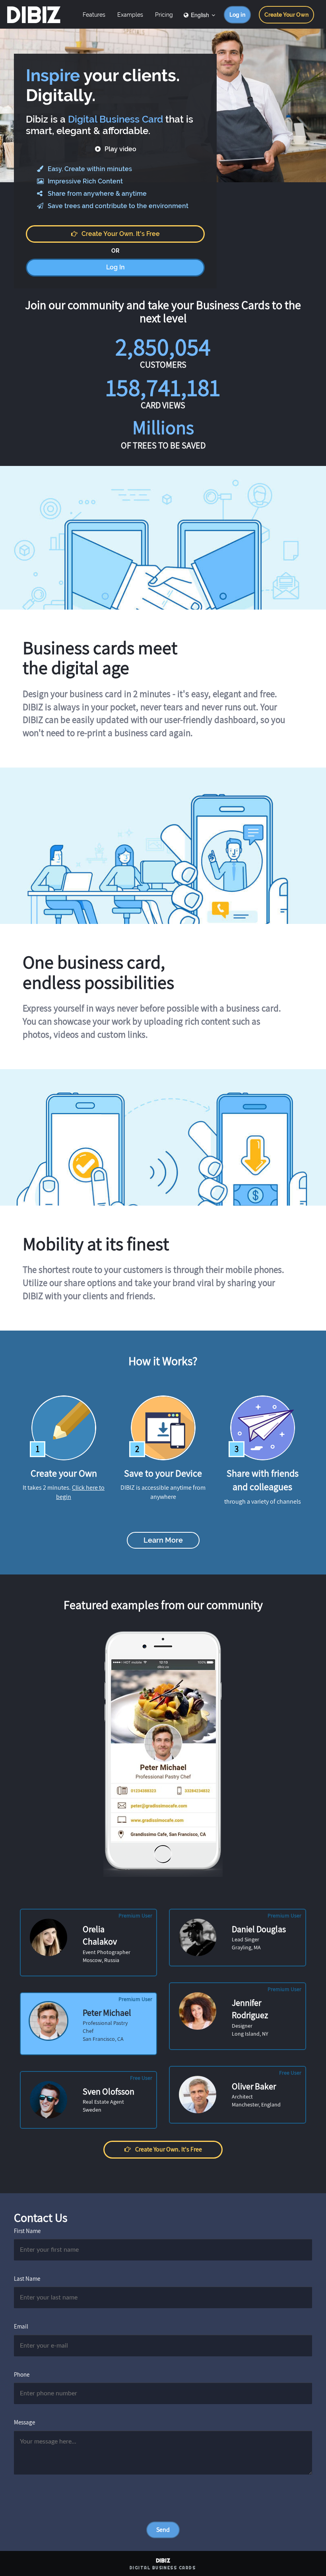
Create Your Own (286, 15)
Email (21, 2326)
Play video (120, 149)
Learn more (163, 1540)
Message (24, 2422)
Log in (237, 15)
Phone (22, 2374)
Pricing (164, 15)
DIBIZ (33, 15)
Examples (130, 15)
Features (94, 15)
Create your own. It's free (121, 234)
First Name (27, 2231)
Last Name (27, 2279)
